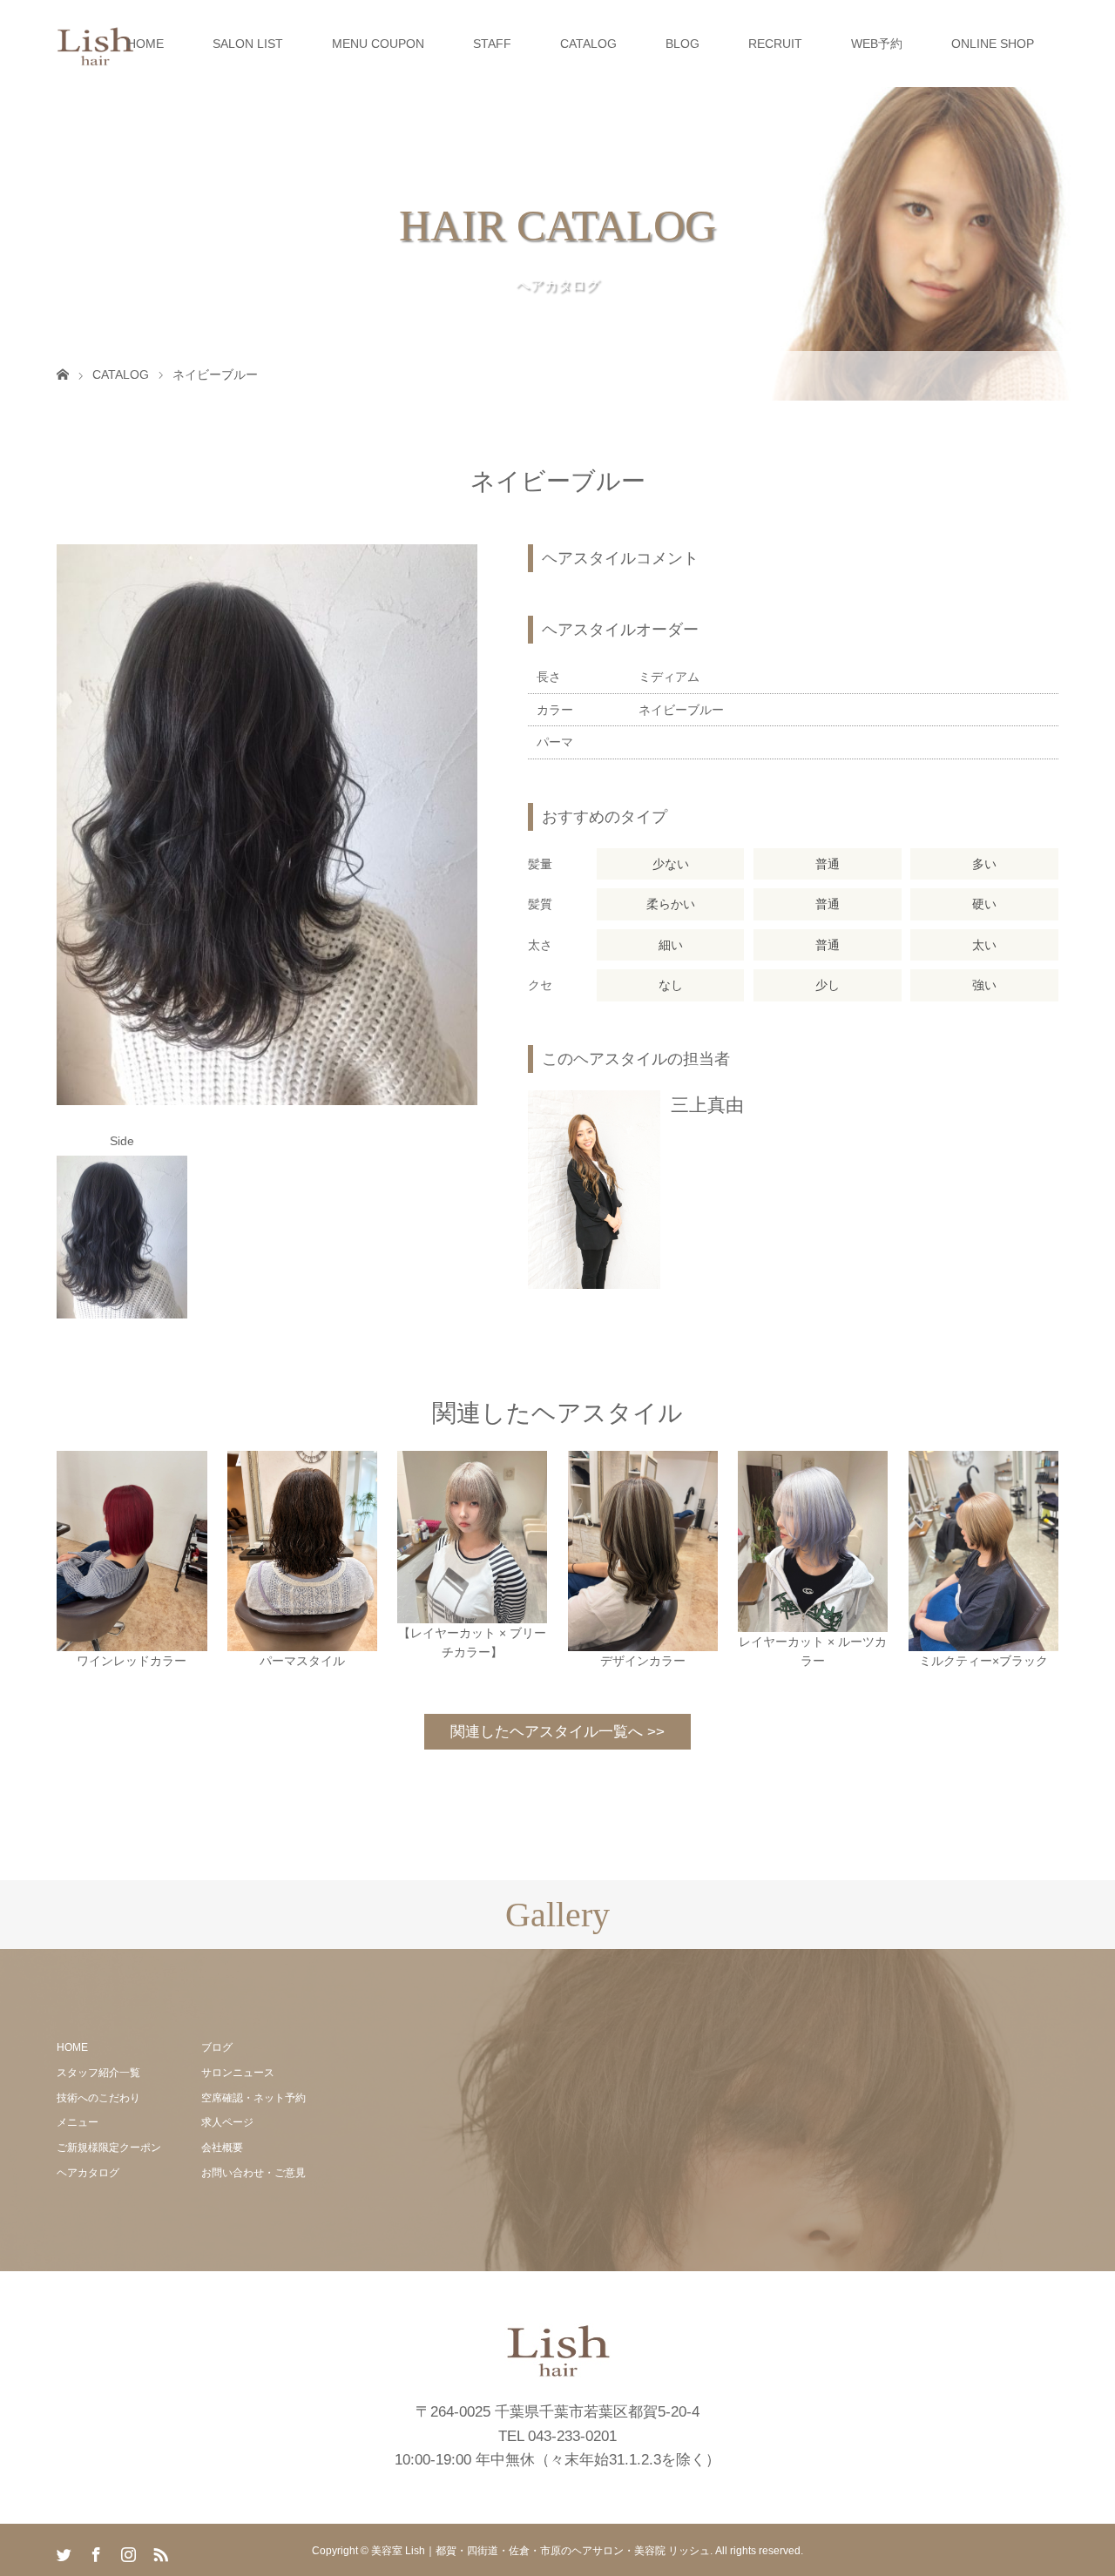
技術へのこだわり (98, 2098)
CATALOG (588, 44)
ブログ (217, 2047)
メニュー (78, 2122)
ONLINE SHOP (993, 44)
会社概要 (222, 2148)
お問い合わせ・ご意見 (253, 2173)
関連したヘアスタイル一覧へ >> (557, 1732)
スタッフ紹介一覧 (98, 2073)
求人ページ (227, 2122)
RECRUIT (775, 44)
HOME (145, 44)
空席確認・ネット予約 (253, 2098)
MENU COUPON (378, 44)
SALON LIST (248, 44)
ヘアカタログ (88, 2173)
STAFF (492, 44)
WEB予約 (877, 44)
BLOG (683, 44)
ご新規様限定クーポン (109, 2148)
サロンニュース (238, 2073)
